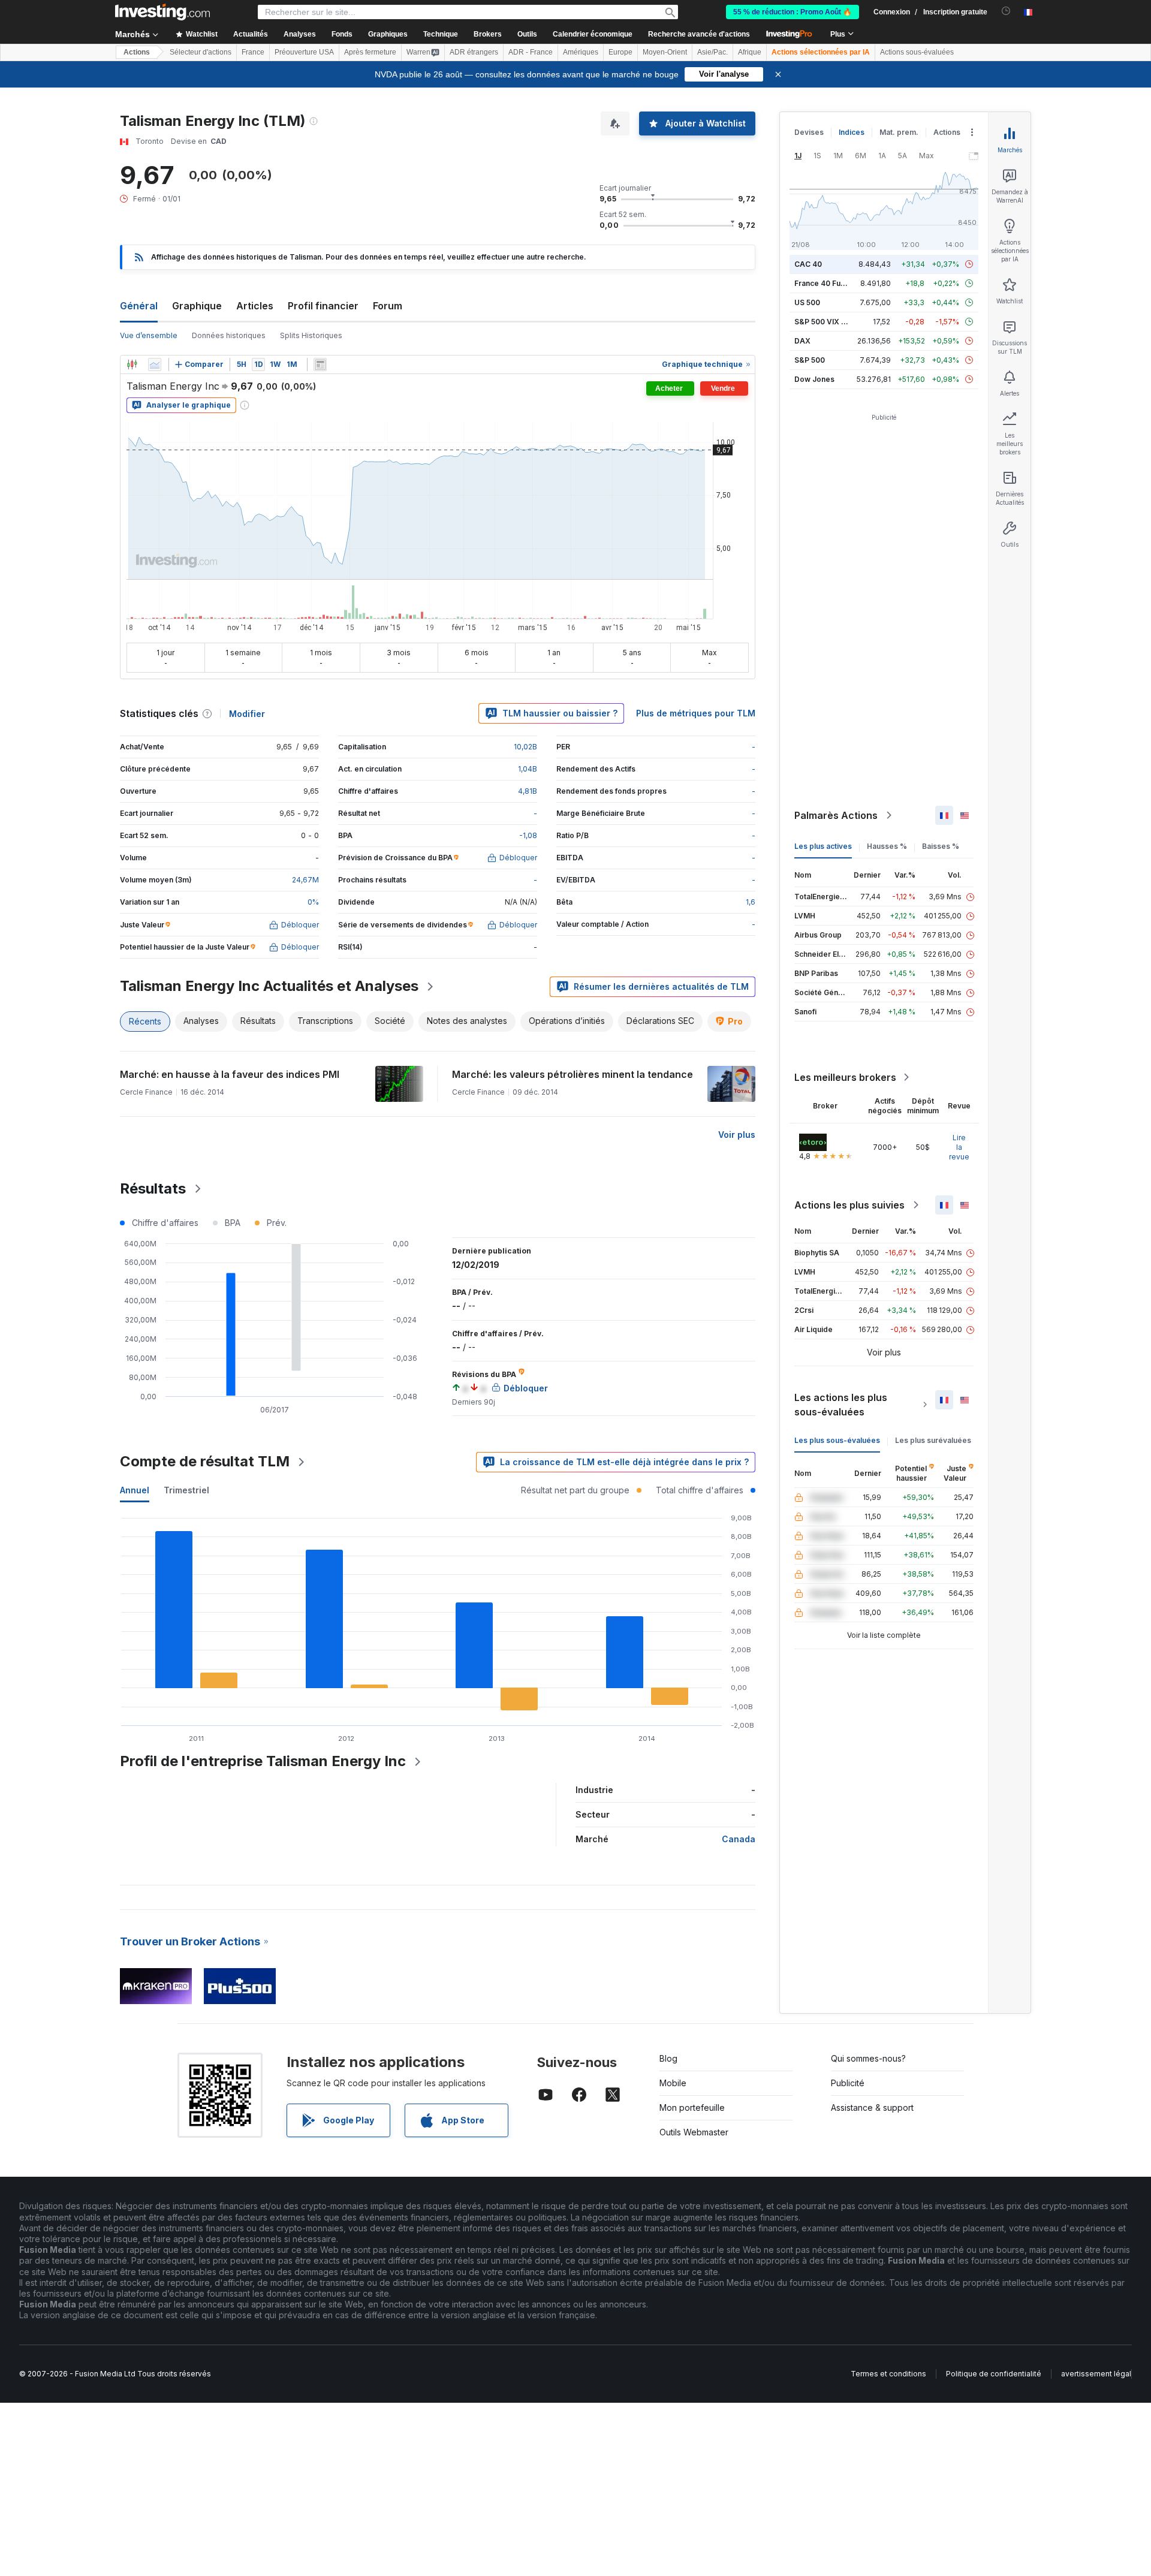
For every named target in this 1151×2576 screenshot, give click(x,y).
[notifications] (1006, 11)
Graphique (197, 306)
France (253, 52)
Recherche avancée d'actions (699, 34)
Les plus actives (823, 846)
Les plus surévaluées (933, 1440)
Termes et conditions (888, 2374)
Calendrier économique (593, 34)
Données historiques (229, 335)
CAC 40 (808, 264)
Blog (668, 2058)
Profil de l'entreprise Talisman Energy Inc (263, 1761)
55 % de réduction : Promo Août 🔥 (793, 12)
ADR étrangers (474, 52)
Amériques (581, 52)
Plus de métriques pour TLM (696, 713)
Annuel (135, 1490)
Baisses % (941, 846)
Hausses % (887, 846)
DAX (802, 341)
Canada (739, 1839)
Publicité (848, 2083)
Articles (255, 306)
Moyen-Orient (665, 52)
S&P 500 (810, 360)
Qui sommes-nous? (868, 2058)
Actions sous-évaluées (917, 52)
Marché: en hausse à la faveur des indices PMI (230, 1074)
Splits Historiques (311, 335)
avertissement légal (1096, 2374)
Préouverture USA (304, 52)
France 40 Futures (827, 283)
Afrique (750, 52)
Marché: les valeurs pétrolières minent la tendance (573, 1074)
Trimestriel (186, 1490)
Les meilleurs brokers (845, 1077)
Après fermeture (370, 52)
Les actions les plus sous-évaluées (841, 1405)
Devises (809, 132)
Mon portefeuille (692, 2108)
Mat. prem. (899, 132)
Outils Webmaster (694, 2132)
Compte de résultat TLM (205, 1461)
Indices (852, 132)
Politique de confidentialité (994, 2374)
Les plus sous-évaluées (837, 1440)
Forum (388, 306)
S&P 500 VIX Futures (831, 322)
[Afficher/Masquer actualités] (320, 364)
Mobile (673, 2083)
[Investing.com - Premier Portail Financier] (162, 12)
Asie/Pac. (712, 52)
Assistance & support (872, 2108)
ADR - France (531, 52)
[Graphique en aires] (155, 364)
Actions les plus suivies (849, 1205)
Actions (137, 52)
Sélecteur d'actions (201, 52)
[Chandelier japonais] (132, 364)
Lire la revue (959, 1147)
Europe (620, 52)
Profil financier (323, 306)
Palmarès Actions (836, 815)
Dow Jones (814, 379)
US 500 (807, 302)
